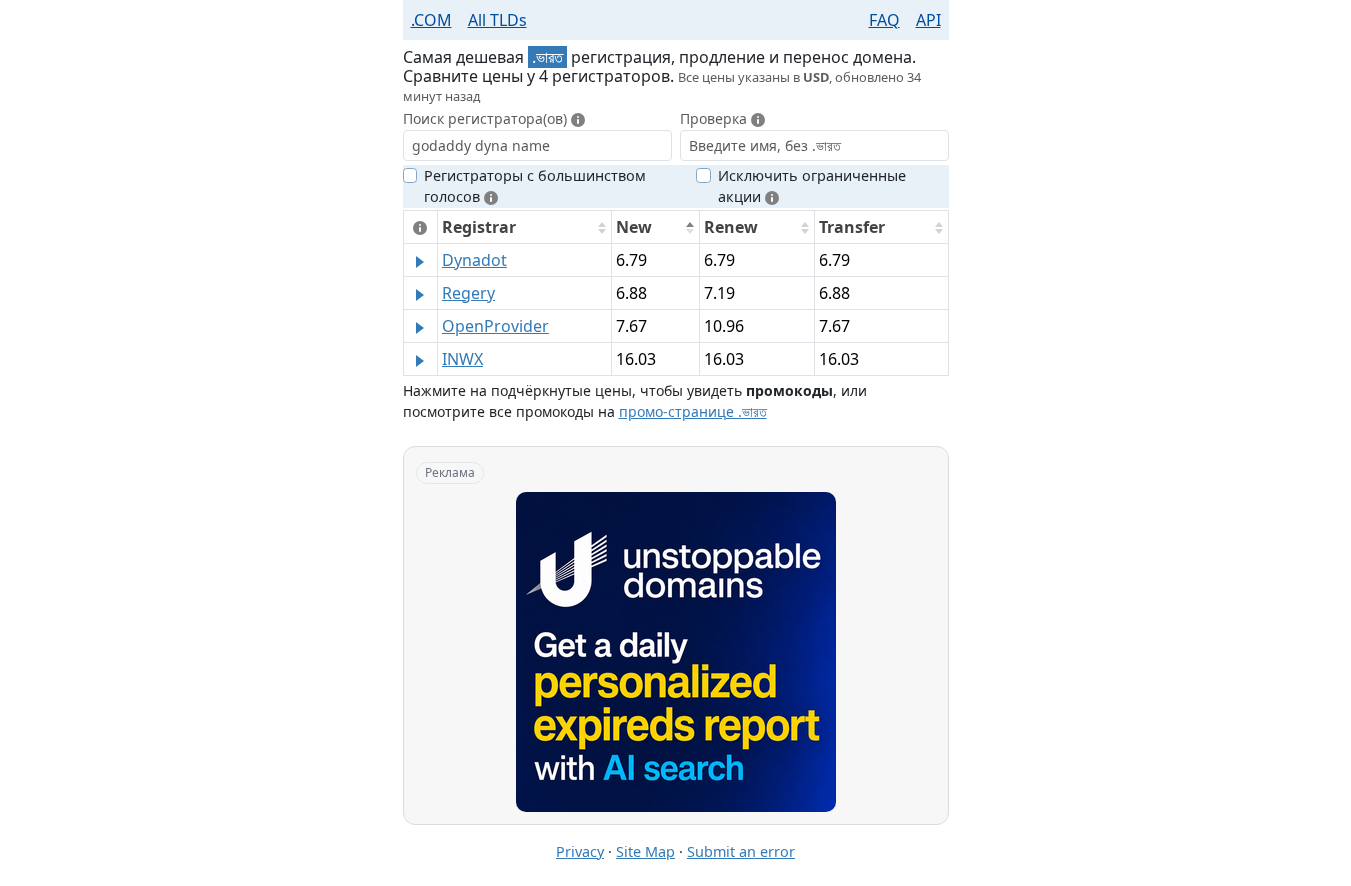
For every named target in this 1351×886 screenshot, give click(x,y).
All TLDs (497, 20)
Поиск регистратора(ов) (487, 118)
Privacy (580, 851)
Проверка (715, 118)
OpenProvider (495, 326)
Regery (468, 293)
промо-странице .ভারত (693, 411)
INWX (462, 359)
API (928, 20)
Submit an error (741, 851)
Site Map (645, 851)
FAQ (884, 20)
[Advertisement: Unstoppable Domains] (676, 652)
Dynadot (474, 260)
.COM (431, 20)
